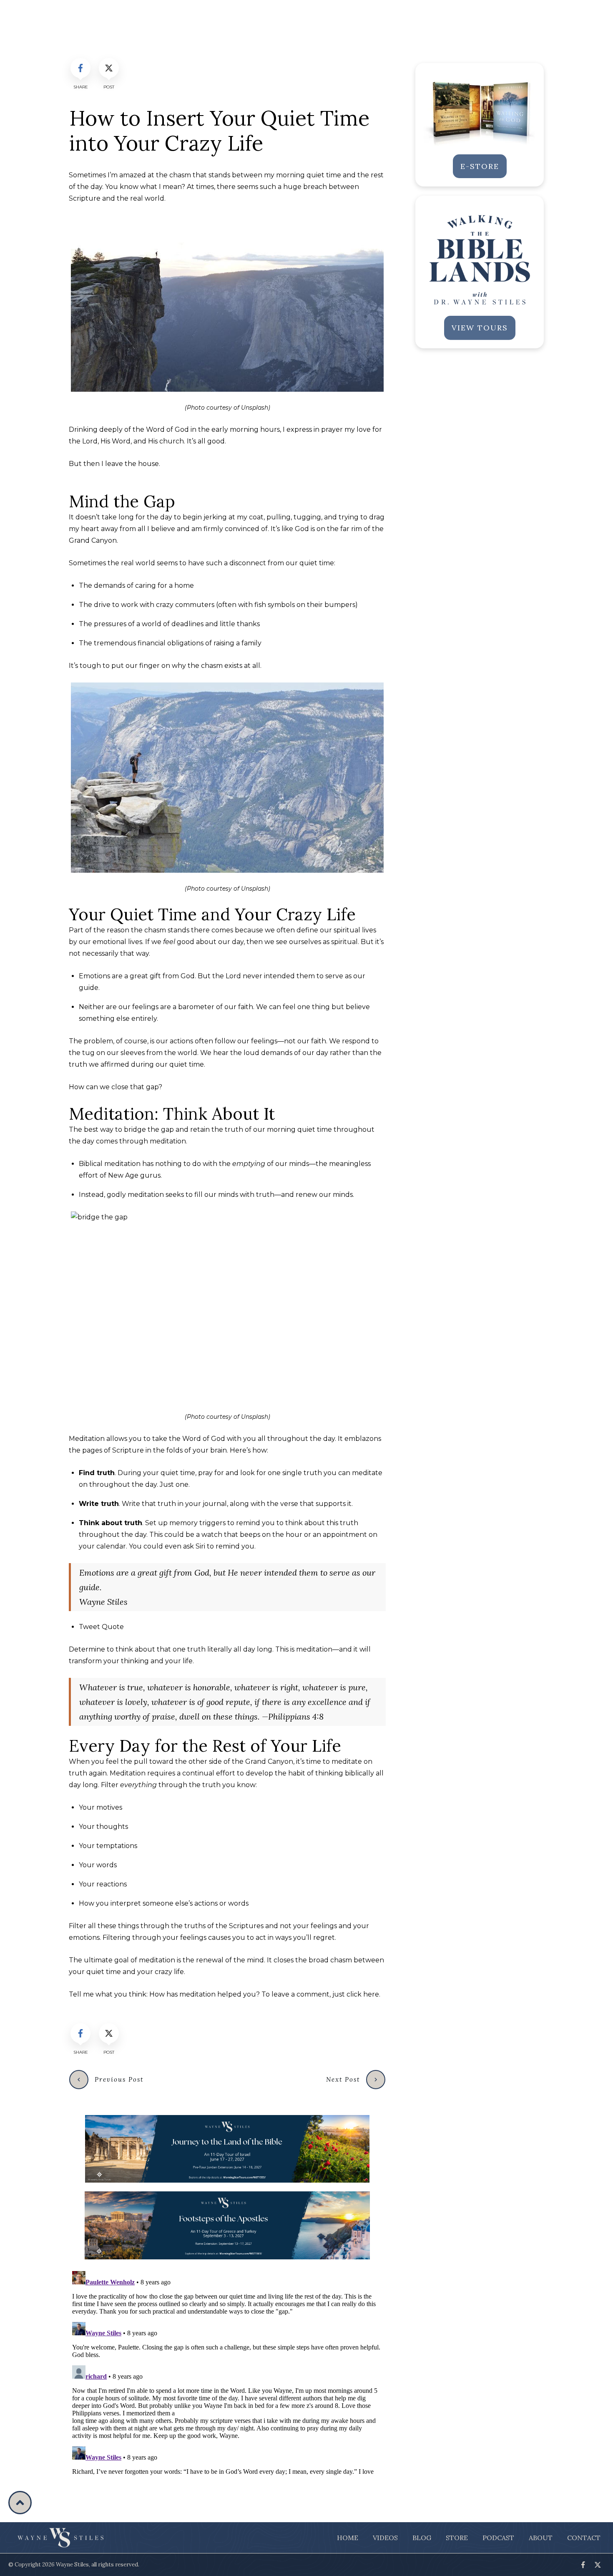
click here (363, 1994)
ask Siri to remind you (219, 1546)
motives (109, 1807)
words (107, 1865)
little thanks (240, 624)
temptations (117, 1846)
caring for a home (165, 585)
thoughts (112, 1827)
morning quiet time (309, 175)
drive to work (116, 605)
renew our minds (324, 1195)
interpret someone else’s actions (164, 1903)
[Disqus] (227, 2372)
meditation (122, 1164)
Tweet (101, 1627)
